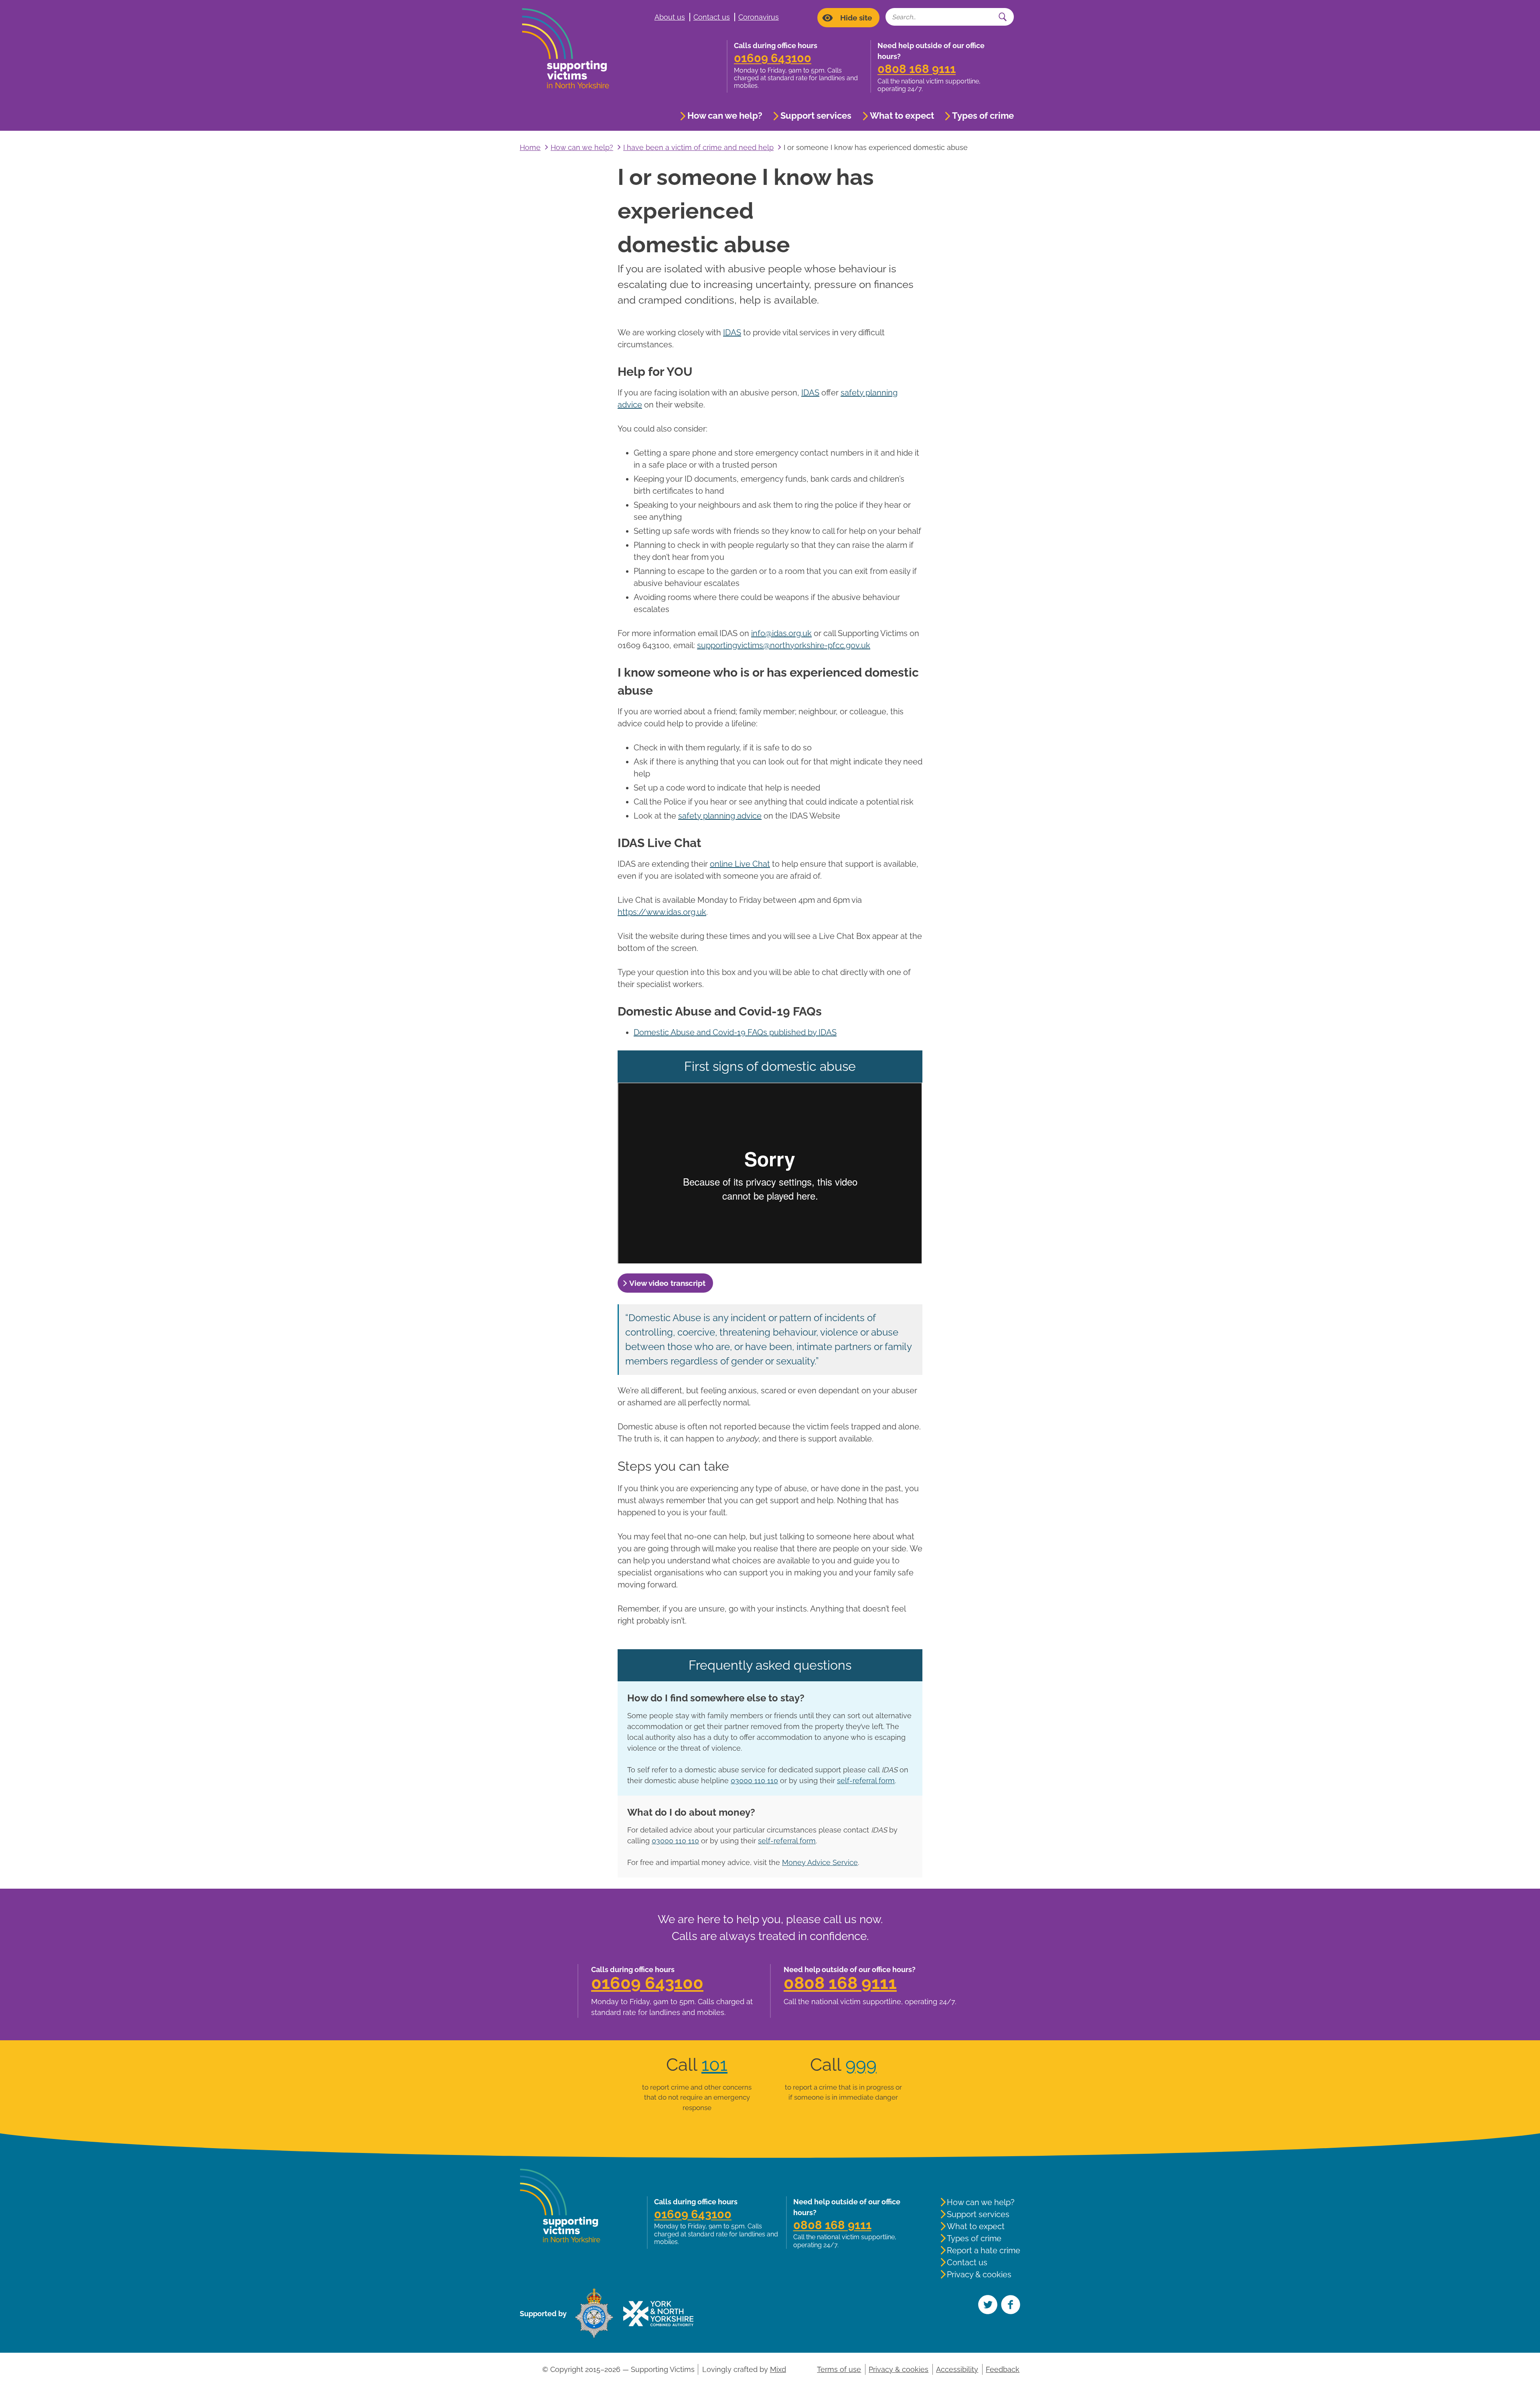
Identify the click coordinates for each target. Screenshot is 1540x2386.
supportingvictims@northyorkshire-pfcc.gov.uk (784, 645)
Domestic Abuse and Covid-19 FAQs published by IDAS (735, 1032)
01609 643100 (773, 58)
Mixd (778, 2369)
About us (670, 17)
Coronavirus (759, 17)
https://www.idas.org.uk (662, 912)
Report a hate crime (984, 2250)
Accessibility (957, 2369)
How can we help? (725, 116)
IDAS (732, 332)
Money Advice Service (820, 1862)
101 (714, 2065)
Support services (816, 116)
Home (530, 147)
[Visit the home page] (570, 49)
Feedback (1003, 2369)
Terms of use (839, 2369)
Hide (856, 18)
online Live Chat (740, 864)
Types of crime (983, 116)
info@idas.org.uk (781, 633)
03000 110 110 (754, 1781)
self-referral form (866, 1781)
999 (861, 2065)
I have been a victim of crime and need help (698, 147)
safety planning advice (720, 816)
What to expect (902, 116)
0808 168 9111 (917, 69)
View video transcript (667, 1283)
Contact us (712, 17)
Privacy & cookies (979, 2275)
